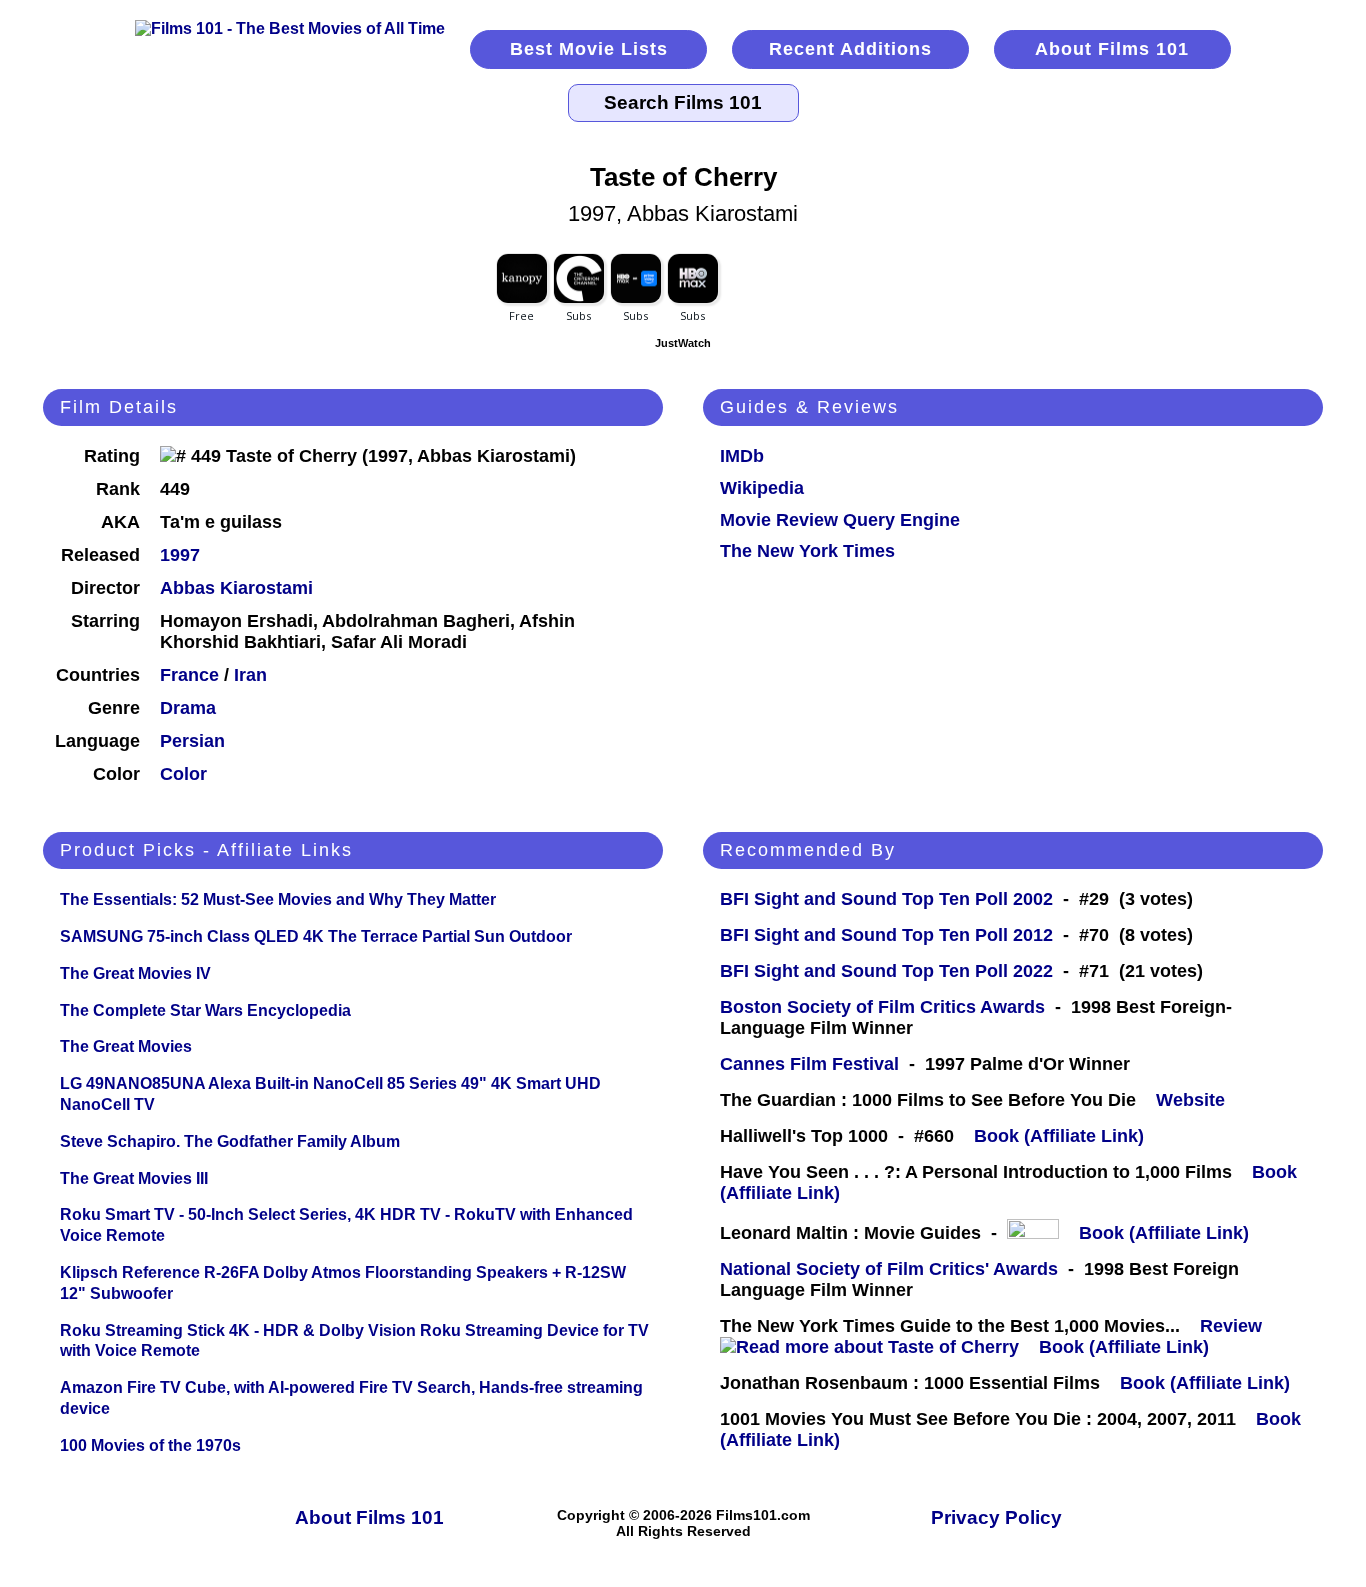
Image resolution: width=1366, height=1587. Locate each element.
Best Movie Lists (589, 49)
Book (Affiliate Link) (1059, 1136)
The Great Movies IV (135, 973)
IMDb (742, 456)
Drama (188, 708)
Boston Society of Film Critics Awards (882, 1007)
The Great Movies (126, 1046)
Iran (250, 675)
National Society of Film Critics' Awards (889, 1269)
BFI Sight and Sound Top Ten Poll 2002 (886, 899)
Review (1236, 1326)
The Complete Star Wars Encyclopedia (205, 1010)
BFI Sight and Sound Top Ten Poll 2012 (886, 935)
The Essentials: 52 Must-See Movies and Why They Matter (278, 899)
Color (183, 774)
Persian (192, 741)
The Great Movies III (134, 1178)
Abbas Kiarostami (236, 588)
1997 (180, 555)
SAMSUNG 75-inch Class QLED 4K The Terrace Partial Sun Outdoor (316, 936)
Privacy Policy (996, 1517)
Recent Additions (850, 49)
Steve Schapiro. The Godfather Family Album (230, 1141)
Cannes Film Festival (809, 1064)
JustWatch (683, 343)
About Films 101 (1112, 49)
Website (1190, 1100)
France (189, 675)
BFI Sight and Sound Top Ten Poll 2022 (886, 971)
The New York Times (807, 551)
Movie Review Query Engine (840, 520)
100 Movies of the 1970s (150, 1445)
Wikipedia (762, 488)
